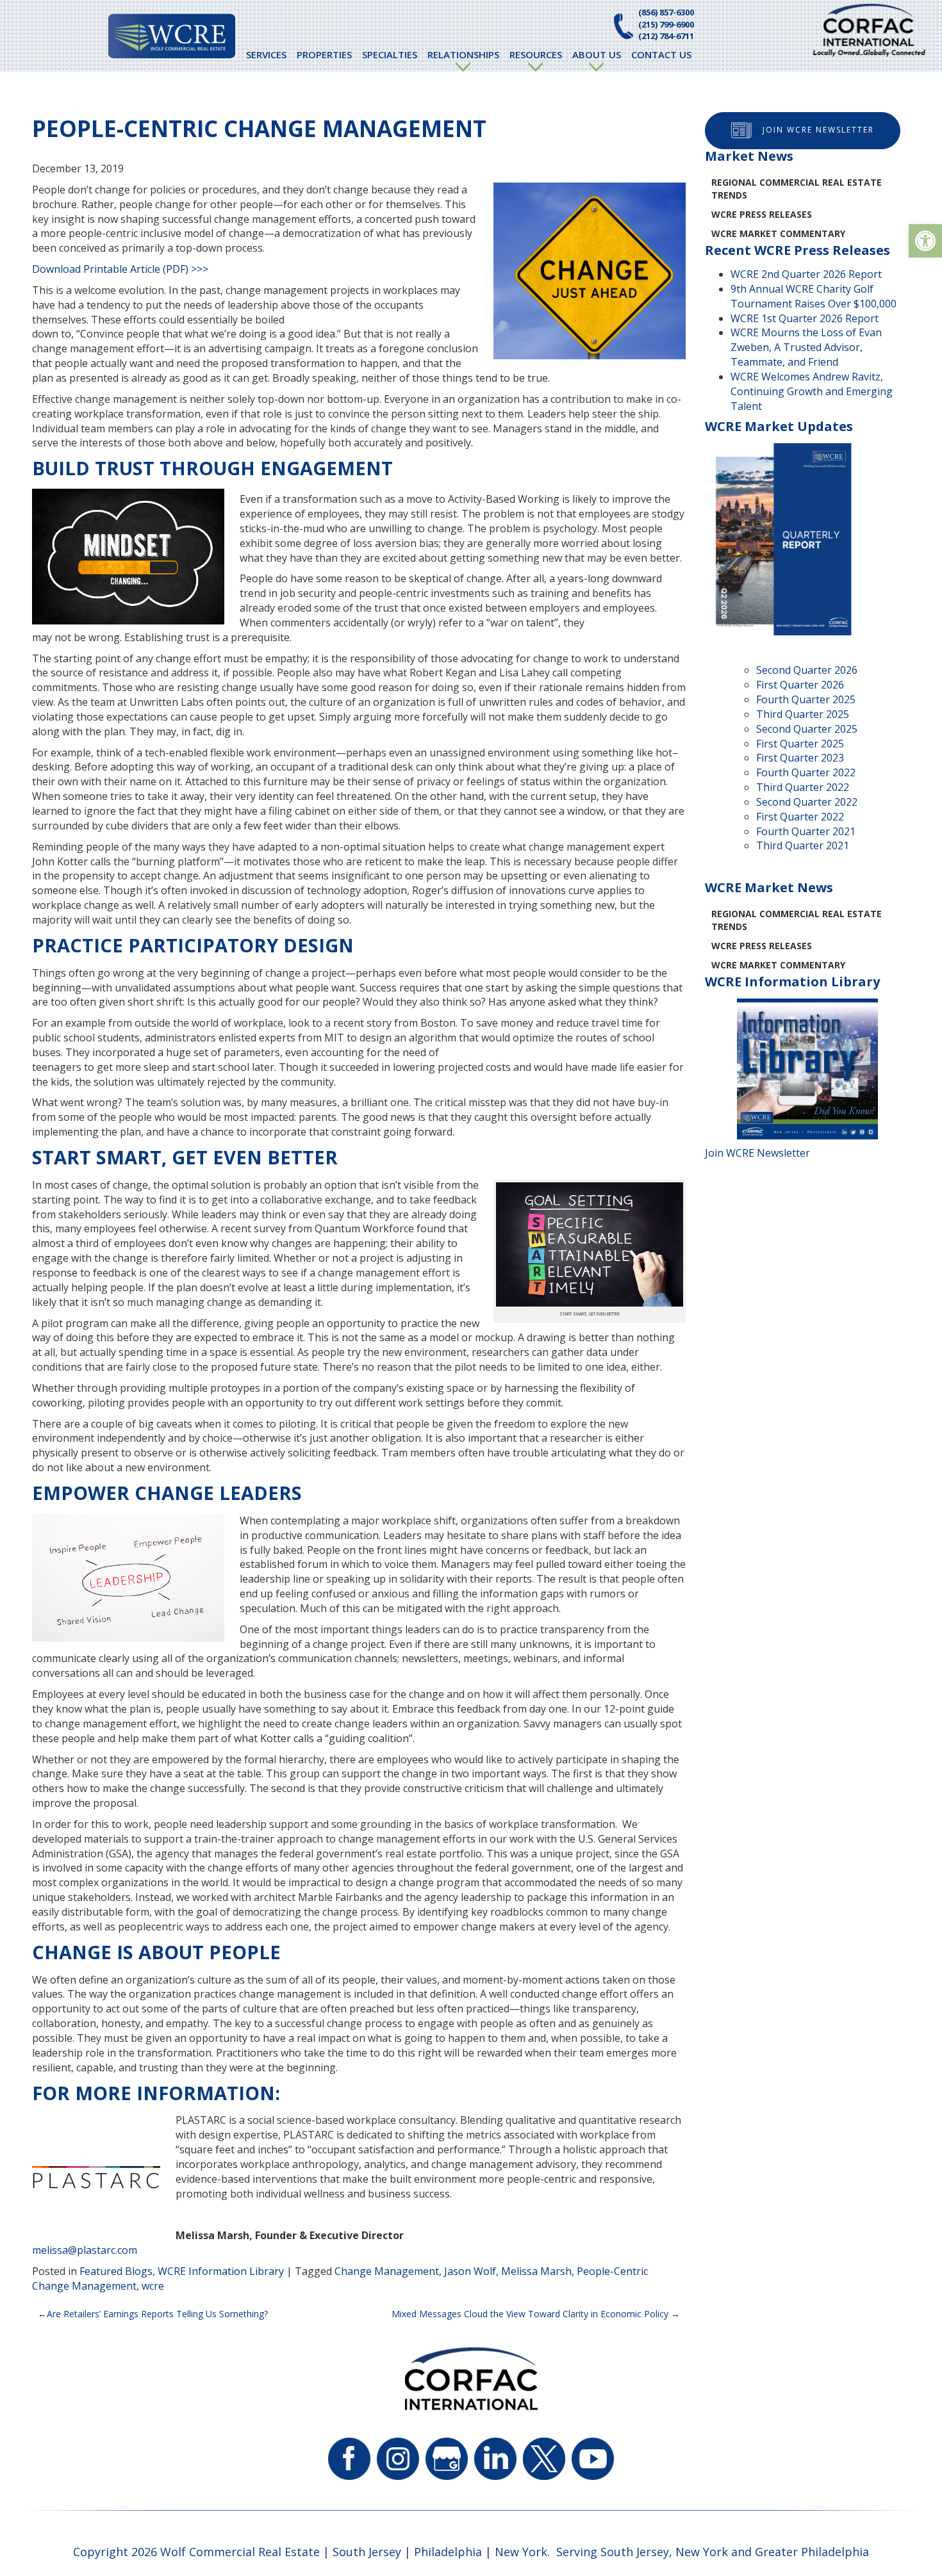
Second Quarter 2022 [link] (807, 802)
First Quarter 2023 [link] (800, 758)
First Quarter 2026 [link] (800, 685)
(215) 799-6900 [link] (666, 24)
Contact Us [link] (661, 54)
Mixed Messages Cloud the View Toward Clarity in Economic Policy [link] (530, 2314)
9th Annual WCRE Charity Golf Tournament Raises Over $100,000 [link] (814, 296)
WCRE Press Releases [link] (762, 214)
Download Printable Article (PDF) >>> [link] (120, 269)
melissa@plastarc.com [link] (85, 2250)
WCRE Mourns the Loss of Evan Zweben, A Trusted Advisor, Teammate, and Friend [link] (806, 347)
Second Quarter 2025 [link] (807, 729)
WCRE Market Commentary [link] (778, 233)
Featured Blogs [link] (116, 2271)
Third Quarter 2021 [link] (803, 845)
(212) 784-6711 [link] (666, 36)
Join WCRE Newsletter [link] (818, 130)
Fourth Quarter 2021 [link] (806, 831)
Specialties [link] (390, 54)
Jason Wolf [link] (470, 2271)
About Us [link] (597, 54)
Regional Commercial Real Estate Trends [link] (797, 189)
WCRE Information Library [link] (221, 2271)
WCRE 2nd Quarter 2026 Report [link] (806, 274)
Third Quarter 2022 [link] (803, 787)
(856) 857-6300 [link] (666, 12)
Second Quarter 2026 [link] (807, 670)
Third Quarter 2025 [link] (803, 714)
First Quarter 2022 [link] (800, 817)
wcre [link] (153, 2286)
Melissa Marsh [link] (536, 2271)
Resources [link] (536, 54)
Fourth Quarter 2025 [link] (806, 699)
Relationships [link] (463, 54)
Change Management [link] (387, 2271)
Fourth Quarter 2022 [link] (806, 772)
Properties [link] (324, 54)
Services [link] (266, 54)
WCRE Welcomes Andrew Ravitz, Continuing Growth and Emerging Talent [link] (812, 391)
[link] (925, 241)
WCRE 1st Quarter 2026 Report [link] (805, 318)
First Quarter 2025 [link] (800, 744)
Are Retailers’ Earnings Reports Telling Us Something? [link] (157, 2314)
